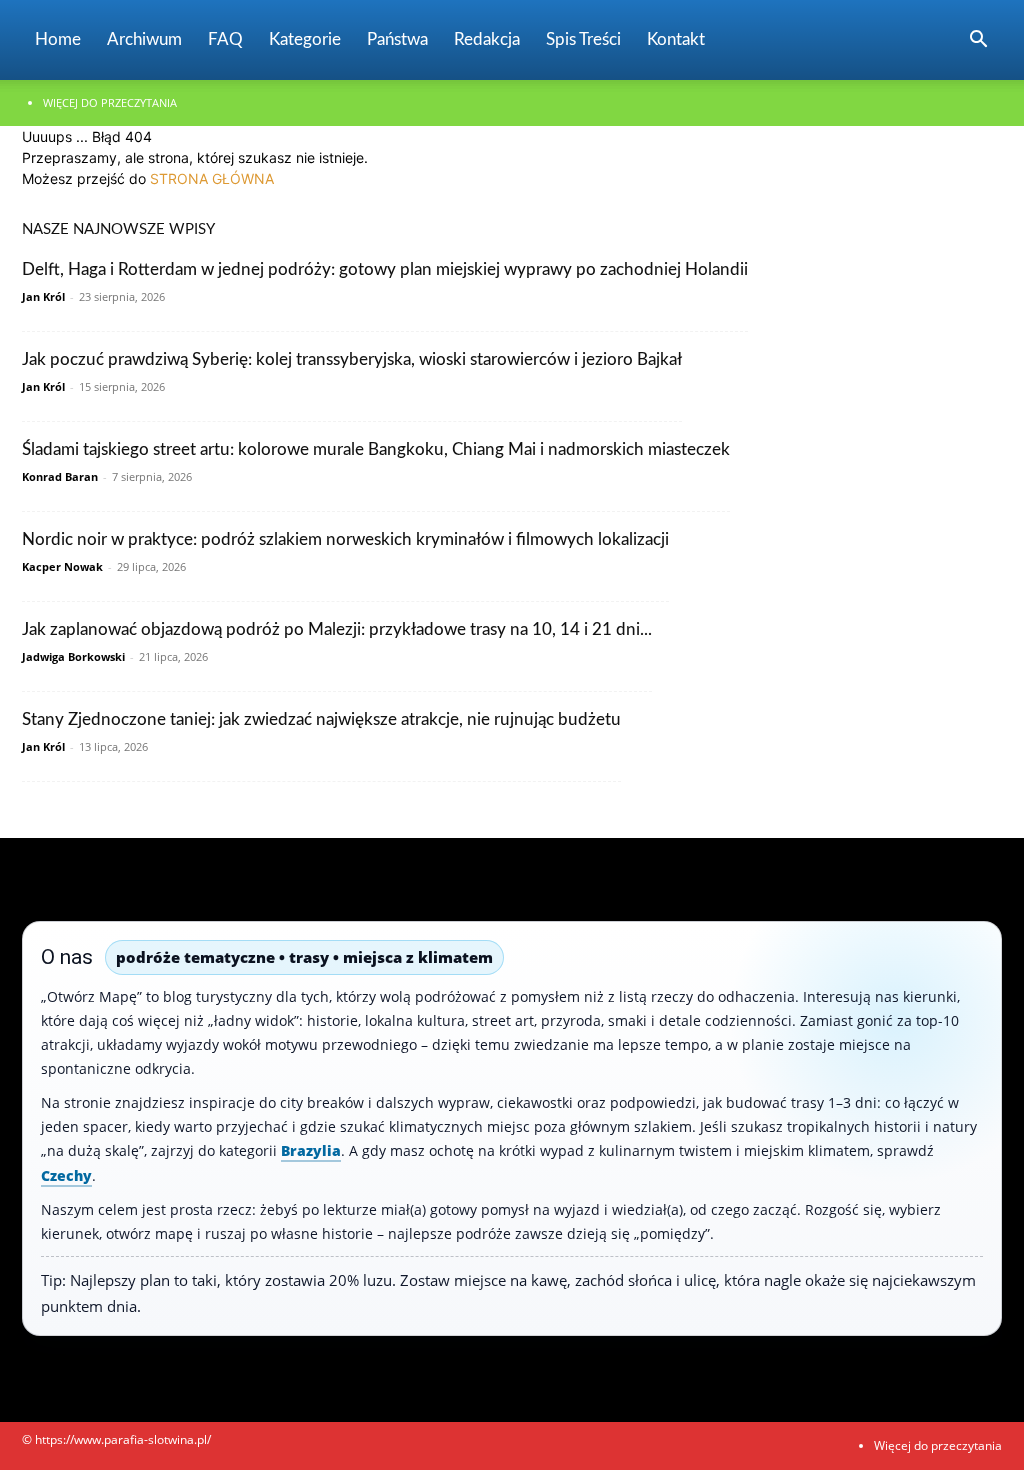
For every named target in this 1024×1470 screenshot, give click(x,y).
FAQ (225, 39)
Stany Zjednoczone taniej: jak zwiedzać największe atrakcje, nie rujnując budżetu (321, 719)
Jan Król (43, 296)
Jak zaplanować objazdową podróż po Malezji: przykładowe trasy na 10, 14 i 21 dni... (337, 629)
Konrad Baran (60, 476)
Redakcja (487, 39)
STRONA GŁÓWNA (212, 178)
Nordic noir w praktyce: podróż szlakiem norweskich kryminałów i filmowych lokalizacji (345, 539)
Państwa (397, 39)
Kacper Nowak (62, 566)
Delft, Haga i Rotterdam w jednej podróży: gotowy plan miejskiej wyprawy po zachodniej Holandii (385, 269)
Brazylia (311, 1150)
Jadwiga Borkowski (73, 656)
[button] (978, 41)
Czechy (66, 1175)
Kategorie (305, 39)
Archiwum (144, 39)
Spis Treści (583, 39)
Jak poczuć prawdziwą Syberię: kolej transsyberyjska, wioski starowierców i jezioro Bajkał (352, 359)
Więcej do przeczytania (110, 102)
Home (58, 39)
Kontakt (676, 39)
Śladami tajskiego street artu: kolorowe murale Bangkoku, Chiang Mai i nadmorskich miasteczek (376, 449)
